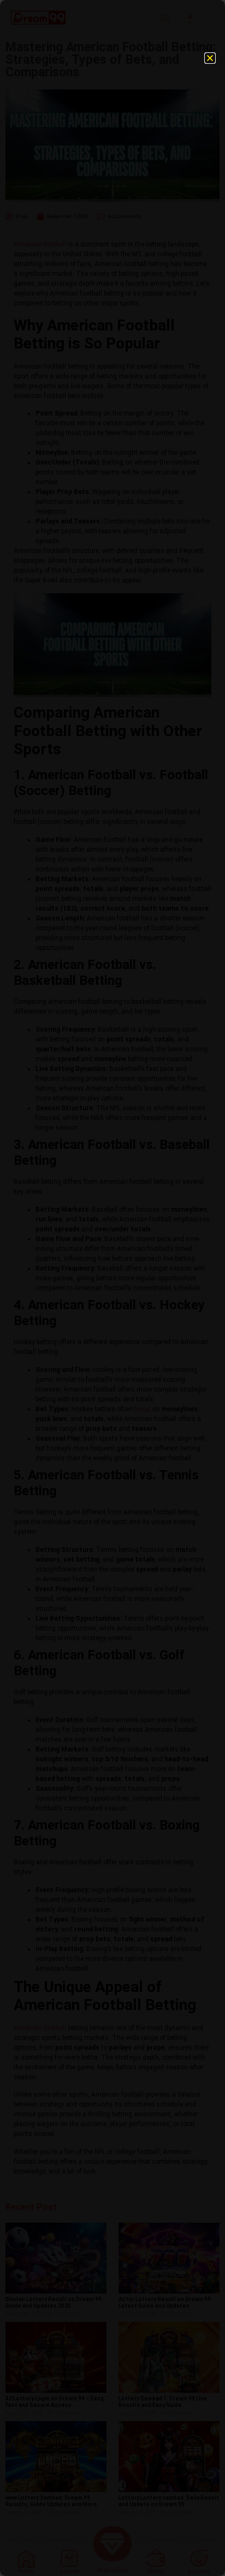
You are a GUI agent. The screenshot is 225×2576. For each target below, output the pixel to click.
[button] (210, 58)
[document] (112, 1288)
